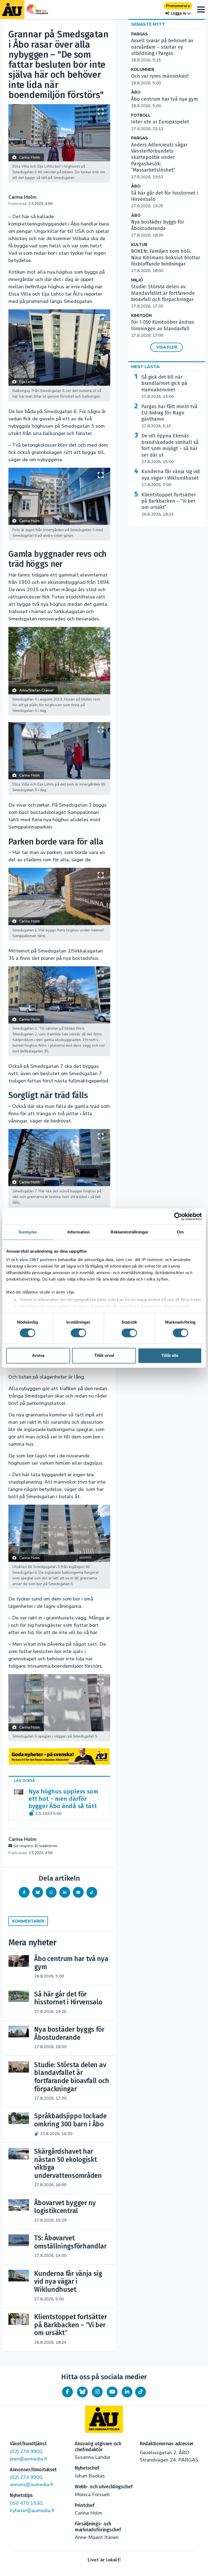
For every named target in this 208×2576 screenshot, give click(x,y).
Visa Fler (167, 347)
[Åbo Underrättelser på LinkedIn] (127, 2392)
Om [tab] (180, 1232)
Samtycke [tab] (28, 1232)
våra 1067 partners (38, 1260)
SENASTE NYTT (148, 24)
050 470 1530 (26, 2503)
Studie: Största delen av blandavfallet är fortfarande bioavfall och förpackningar (163, 296)
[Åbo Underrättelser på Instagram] (97, 2392)
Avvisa (38, 1355)
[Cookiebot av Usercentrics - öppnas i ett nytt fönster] (178, 1216)
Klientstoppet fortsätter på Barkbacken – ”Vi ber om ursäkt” (169, 504)
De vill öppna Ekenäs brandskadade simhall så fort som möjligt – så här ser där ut (170, 449)
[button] (178, 13)
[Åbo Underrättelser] (104, 2419)
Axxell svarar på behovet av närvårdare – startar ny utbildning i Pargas (162, 50)
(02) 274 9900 (26, 2451)
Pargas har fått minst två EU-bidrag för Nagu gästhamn (169, 416)
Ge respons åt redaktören (35, 1846)
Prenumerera (178, 6)
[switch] (78, 1333)
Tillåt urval (104, 1355)
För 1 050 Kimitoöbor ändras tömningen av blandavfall (163, 329)
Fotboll (141, 115)
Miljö (137, 280)
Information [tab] (79, 1232)
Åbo (136, 92)
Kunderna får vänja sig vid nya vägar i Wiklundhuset (171, 478)
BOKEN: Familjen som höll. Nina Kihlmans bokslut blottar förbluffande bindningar (166, 261)
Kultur (139, 245)
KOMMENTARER (28, 1921)
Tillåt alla (170, 1355)
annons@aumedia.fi (31, 2485)
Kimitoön (141, 316)
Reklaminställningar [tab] (130, 1232)
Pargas (139, 34)
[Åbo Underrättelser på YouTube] (112, 2392)
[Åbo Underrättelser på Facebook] (67, 2392)
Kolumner (143, 70)
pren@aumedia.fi (28, 2459)
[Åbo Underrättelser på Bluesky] (82, 2392)
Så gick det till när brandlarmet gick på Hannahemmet (164, 387)
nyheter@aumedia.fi (32, 2510)
